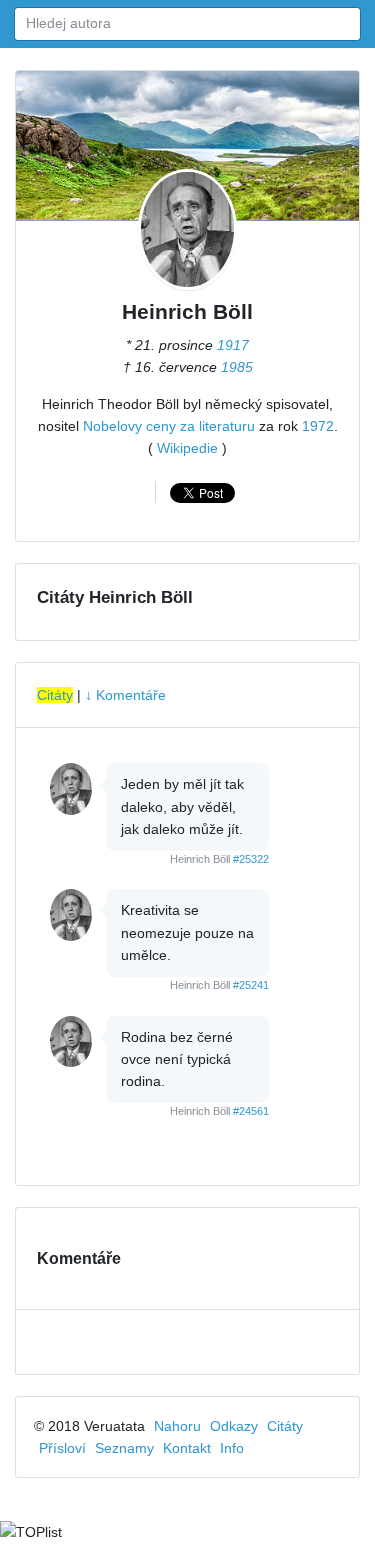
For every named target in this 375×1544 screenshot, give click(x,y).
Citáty (55, 695)
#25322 (251, 859)
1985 (237, 367)
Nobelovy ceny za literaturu (169, 426)
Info (232, 1448)
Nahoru (177, 1426)
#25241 (251, 985)
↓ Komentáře (125, 695)
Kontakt (187, 1448)
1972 (318, 426)
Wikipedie (187, 448)
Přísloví (62, 1448)
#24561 (251, 1111)
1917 (233, 345)
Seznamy (124, 1448)
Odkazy (234, 1426)
